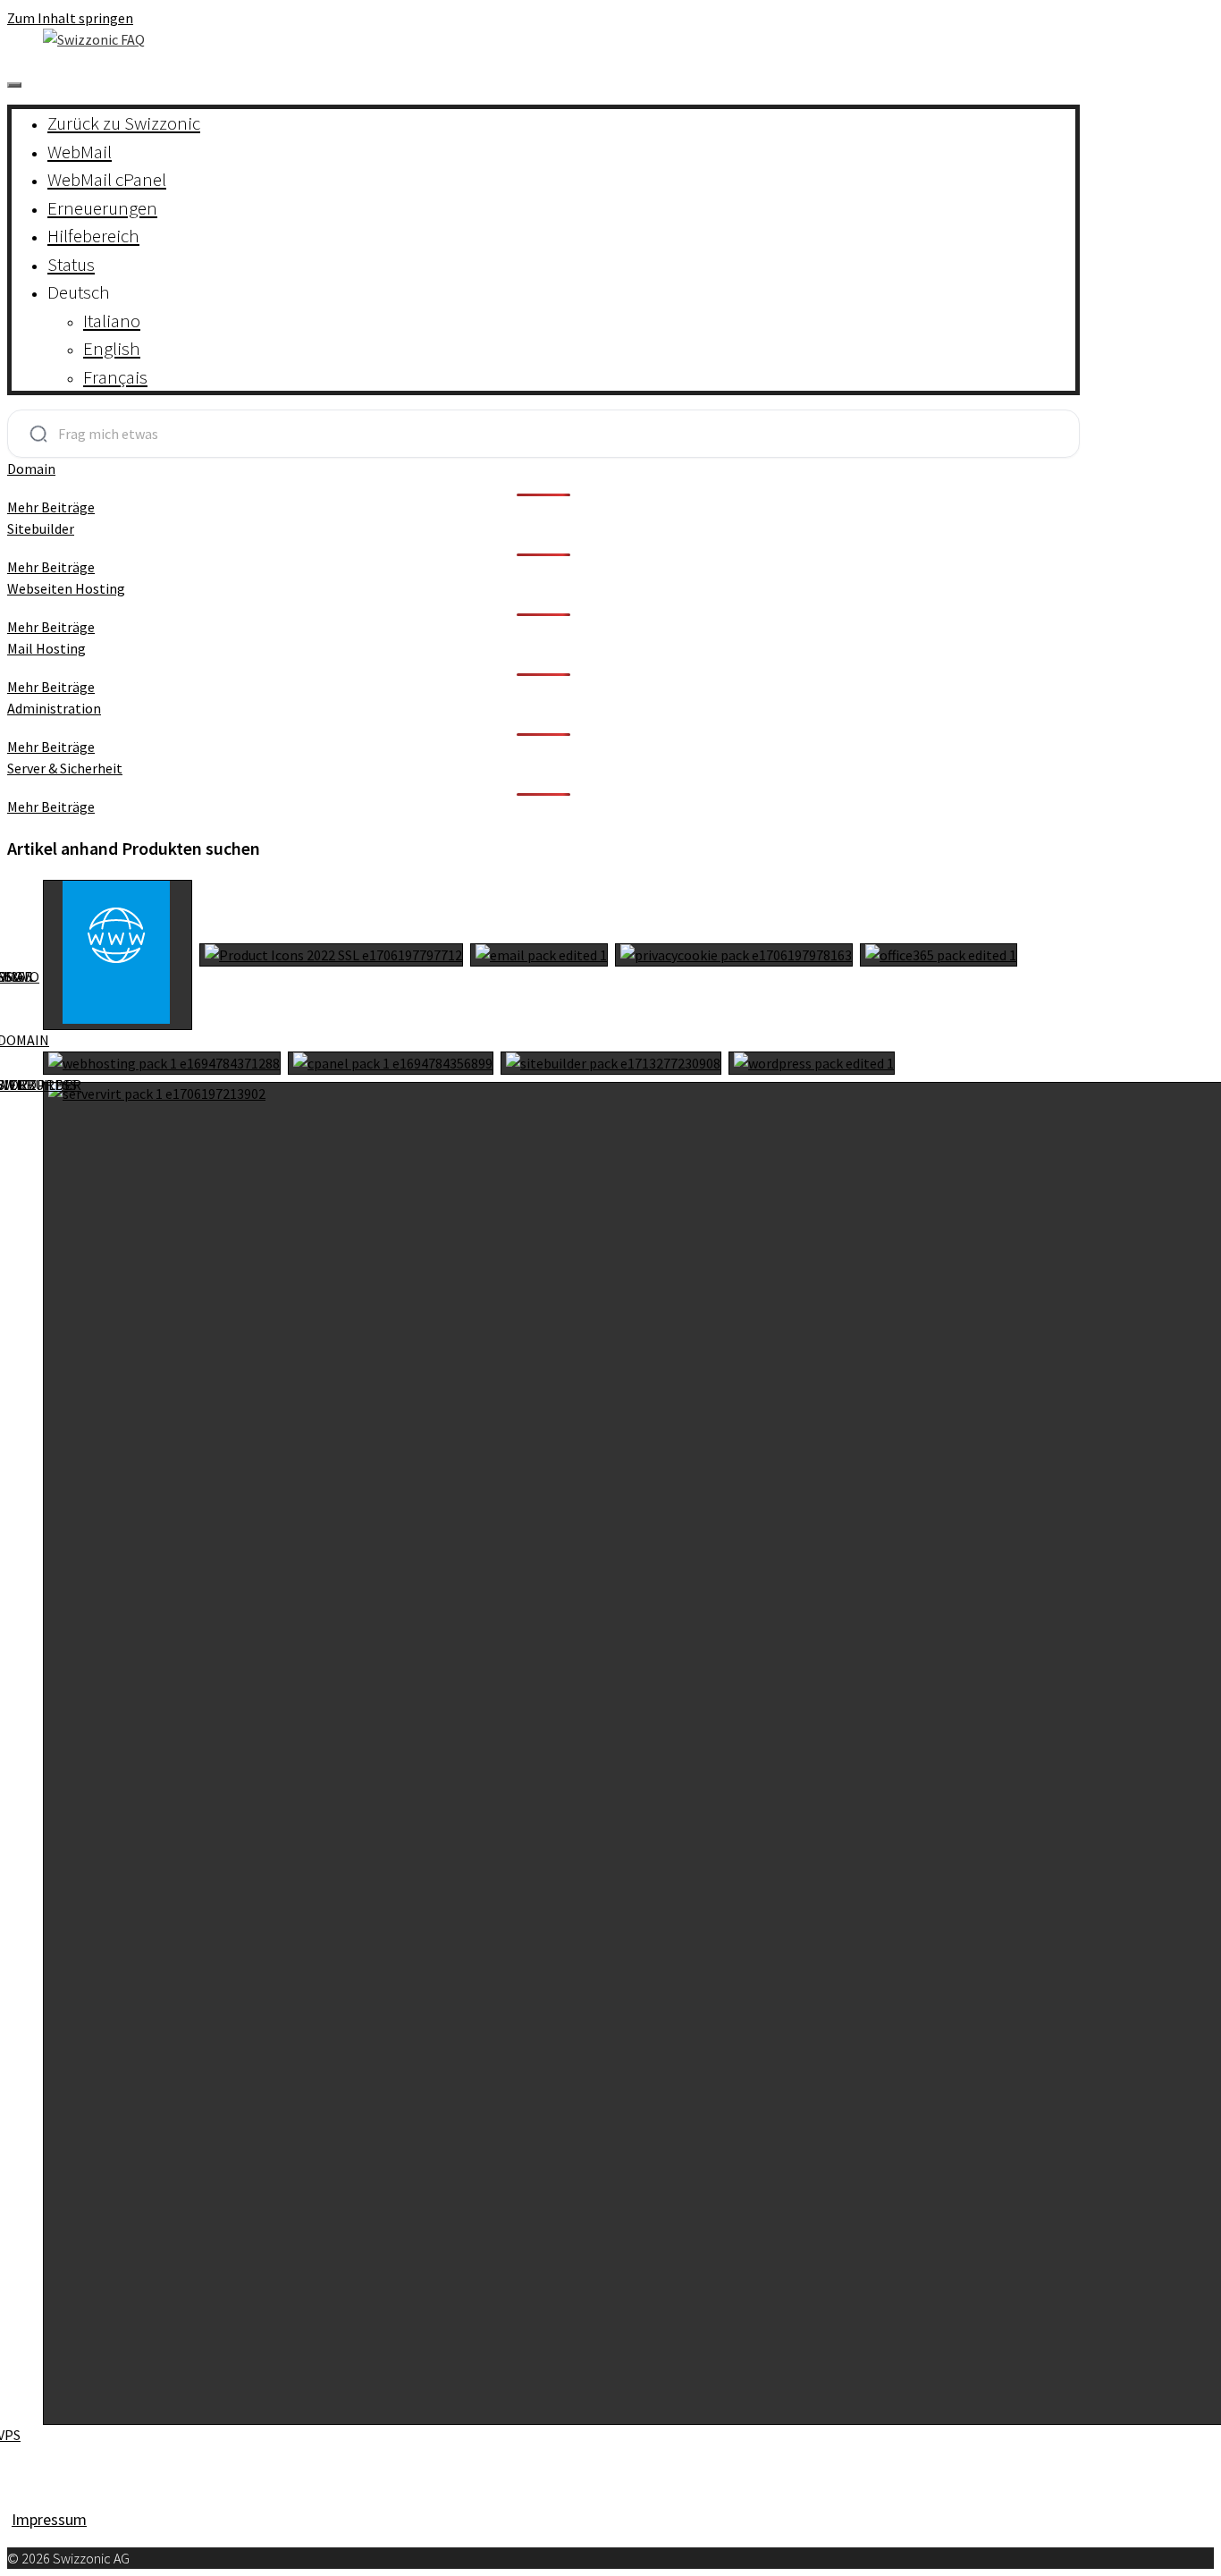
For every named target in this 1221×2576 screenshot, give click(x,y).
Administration (54, 708)
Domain (31, 469)
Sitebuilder (41, 528)
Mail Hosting (46, 648)
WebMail (80, 152)
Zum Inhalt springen (70, 18)
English (112, 348)
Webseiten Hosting (66, 588)
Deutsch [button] (79, 292)
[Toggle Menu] (14, 85)
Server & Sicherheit (65, 768)
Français (115, 377)
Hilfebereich (93, 236)
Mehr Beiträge (51, 507)
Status (71, 264)
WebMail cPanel (107, 179)
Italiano (112, 321)
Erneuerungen (102, 208)
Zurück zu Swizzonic (124, 123)
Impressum (49, 2519)
